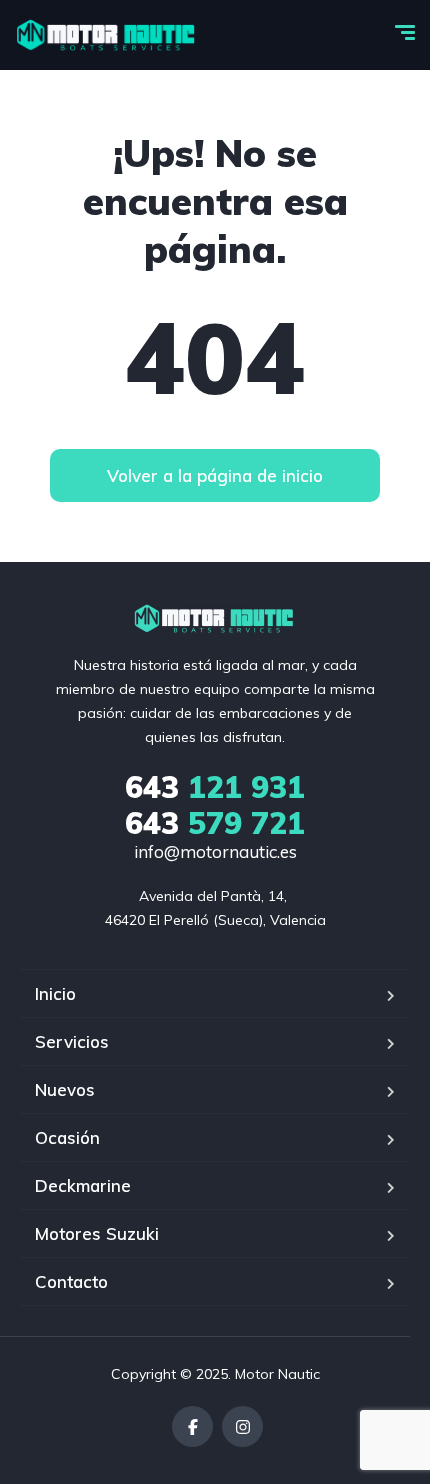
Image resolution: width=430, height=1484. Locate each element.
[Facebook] (192, 1426)
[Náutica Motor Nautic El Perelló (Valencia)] (107, 35)
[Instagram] (242, 1426)
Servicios (72, 1041)
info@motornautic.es (215, 851)
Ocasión (67, 1137)
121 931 (215, 787)
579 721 (215, 823)
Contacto (71, 1281)
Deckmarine (83, 1185)
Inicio (55, 993)
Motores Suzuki (97, 1233)
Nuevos (65, 1089)
